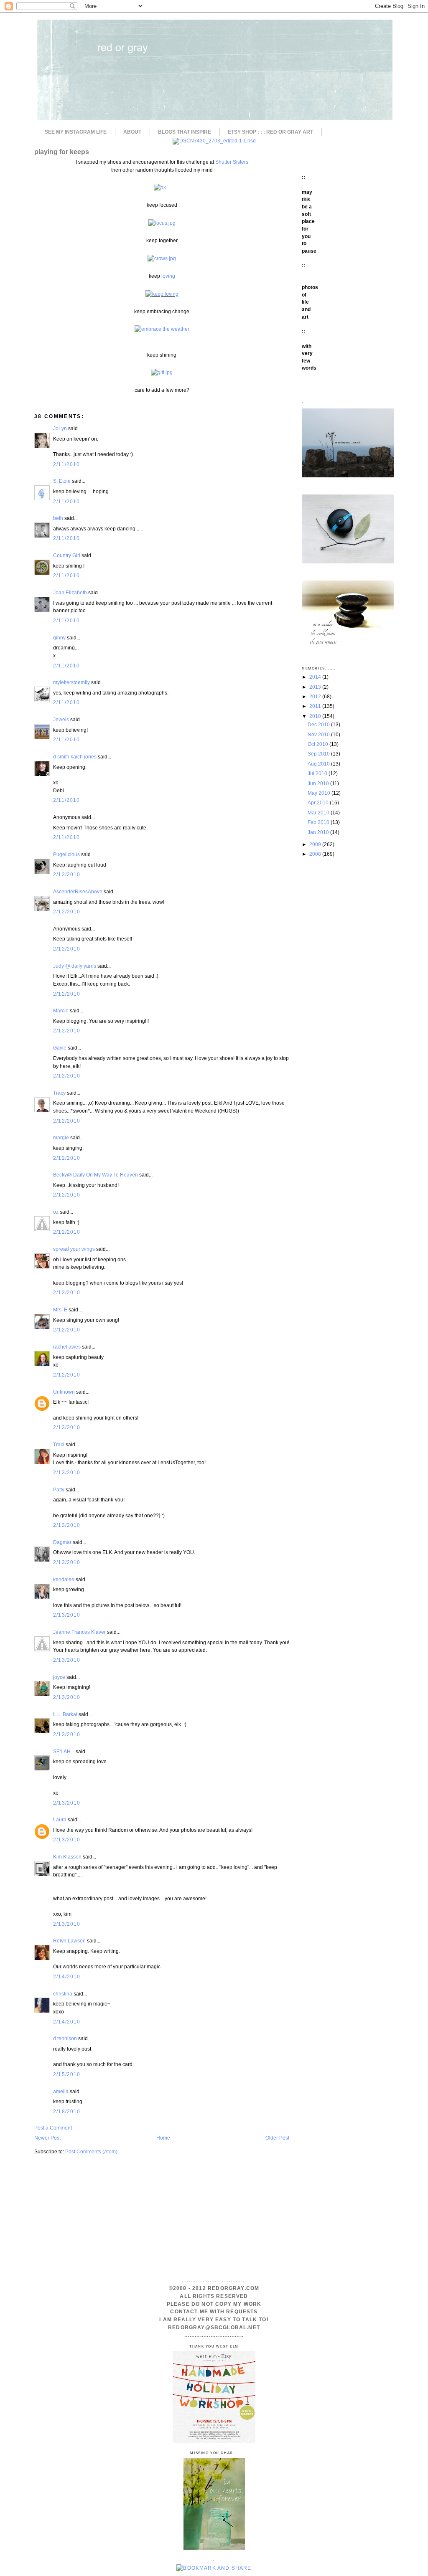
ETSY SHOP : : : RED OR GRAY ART (270, 132)
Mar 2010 (319, 813)
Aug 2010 (319, 764)
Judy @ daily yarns (75, 966)
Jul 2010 (318, 773)
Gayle (60, 1048)
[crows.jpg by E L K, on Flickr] (162, 258)
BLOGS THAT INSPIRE (185, 132)
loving (168, 276)
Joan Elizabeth (70, 592)
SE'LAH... (64, 1751)
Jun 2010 (319, 783)
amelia (61, 2091)
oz (56, 1212)
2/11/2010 (67, 464)
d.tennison (65, 2038)
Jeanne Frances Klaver (79, 1632)
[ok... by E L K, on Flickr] (162, 187)
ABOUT (132, 132)
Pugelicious (66, 854)
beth (58, 518)
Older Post (277, 2138)
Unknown (64, 1392)
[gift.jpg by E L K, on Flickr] (162, 372)
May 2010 (320, 793)
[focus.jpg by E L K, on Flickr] (162, 223)
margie (61, 1137)
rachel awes (67, 1347)
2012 (316, 696)
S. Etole (62, 481)
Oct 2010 (318, 744)
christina (63, 1994)
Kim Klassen (67, 1857)
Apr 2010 (319, 802)
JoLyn (60, 428)
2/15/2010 (67, 2074)
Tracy (59, 1093)
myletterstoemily (71, 682)
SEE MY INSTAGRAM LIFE (76, 132)
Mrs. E (60, 1310)
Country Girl (67, 555)
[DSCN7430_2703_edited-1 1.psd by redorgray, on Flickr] (214, 141)
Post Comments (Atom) (91, 2151)
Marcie (61, 1010)
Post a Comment (53, 2128)
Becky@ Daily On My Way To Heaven (96, 1175)
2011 (316, 706)
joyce (59, 1677)
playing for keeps (62, 152)
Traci (59, 1444)
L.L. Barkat (65, 1714)
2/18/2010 (67, 2111)
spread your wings (74, 1249)
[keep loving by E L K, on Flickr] (162, 294)
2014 (316, 677)
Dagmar (62, 1542)
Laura (60, 1819)
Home (163, 2138)
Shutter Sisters (232, 162)
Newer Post (47, 2138)
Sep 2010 (319, 754)
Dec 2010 (319, 724)
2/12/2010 (67, 874)
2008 (316, 854)
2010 (316, 716)
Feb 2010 (319, 822)
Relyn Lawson (69, 1941)
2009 (316, 844)
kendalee (64, 1579)
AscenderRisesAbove (78, 891)
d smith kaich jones (75, 757)
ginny (59, 638)
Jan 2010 (319, 832)
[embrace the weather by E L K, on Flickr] (162, 329)
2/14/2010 (67, 1976)
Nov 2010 (319, 734)
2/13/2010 (67, 1427)
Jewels (61, 719)
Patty (59, 1490)
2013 (316, 687)
